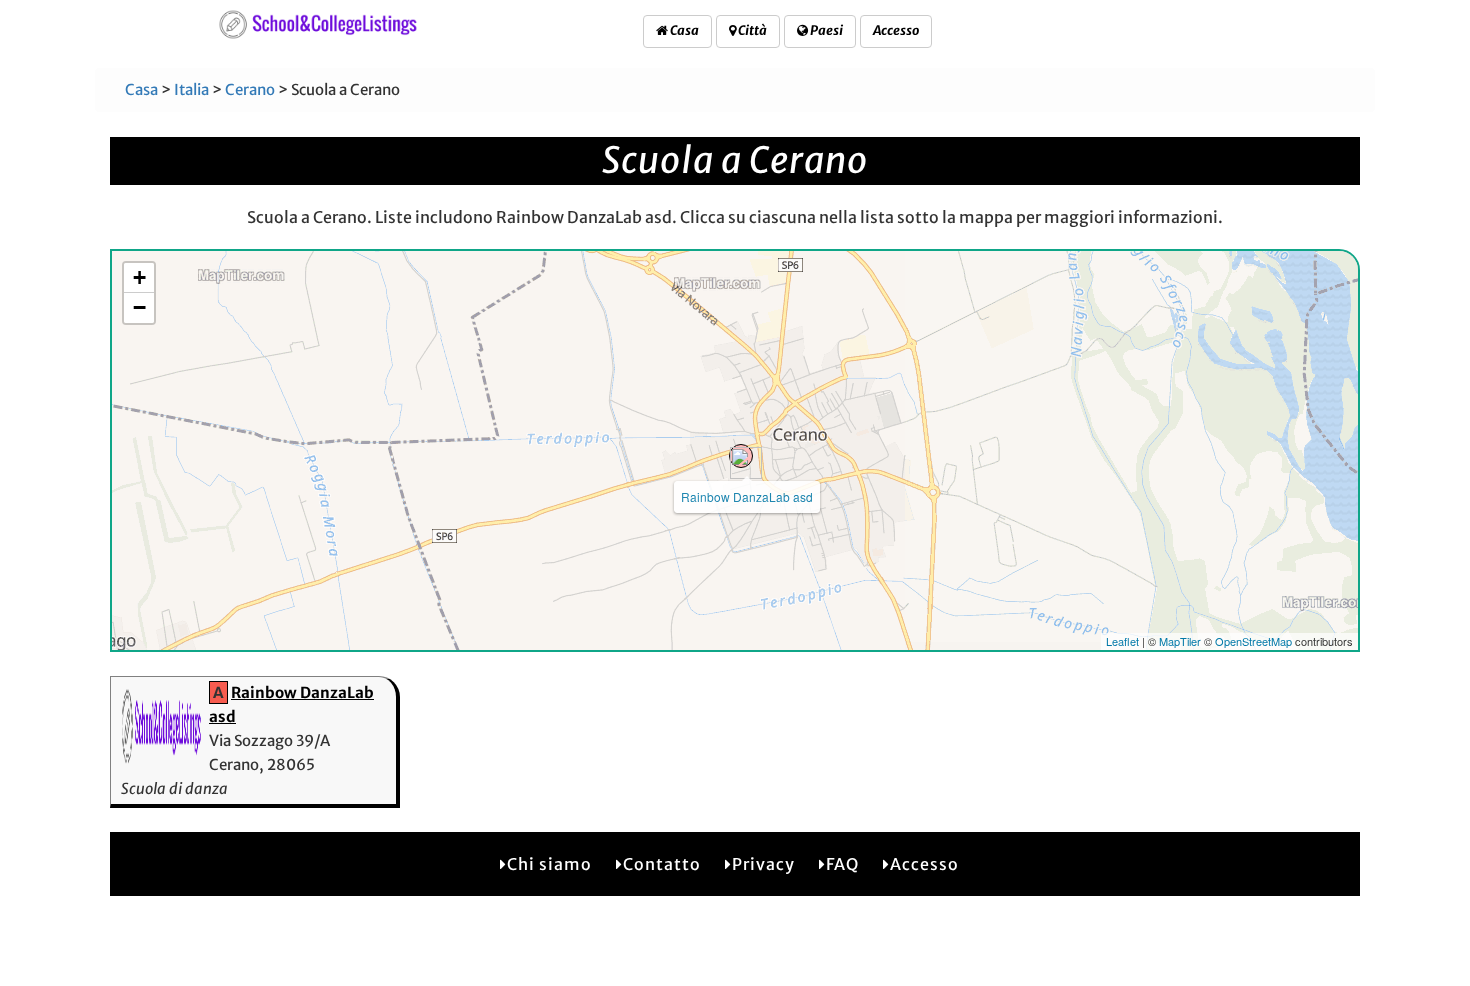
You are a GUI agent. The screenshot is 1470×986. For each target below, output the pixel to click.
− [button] (139, 307)
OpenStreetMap (1253, 641)
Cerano (250, 89)
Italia (191, 89)
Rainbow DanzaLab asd (747, 496)
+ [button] (139, 277)
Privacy (763, 864)
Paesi (825, 30)
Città (751, 30)
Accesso (896, 30)
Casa (683, 30)
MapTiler (1180, 641)
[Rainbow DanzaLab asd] (741, 456)
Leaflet (1122, 641)
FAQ (842, 864)
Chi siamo (549, 864)
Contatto (662, 864)
